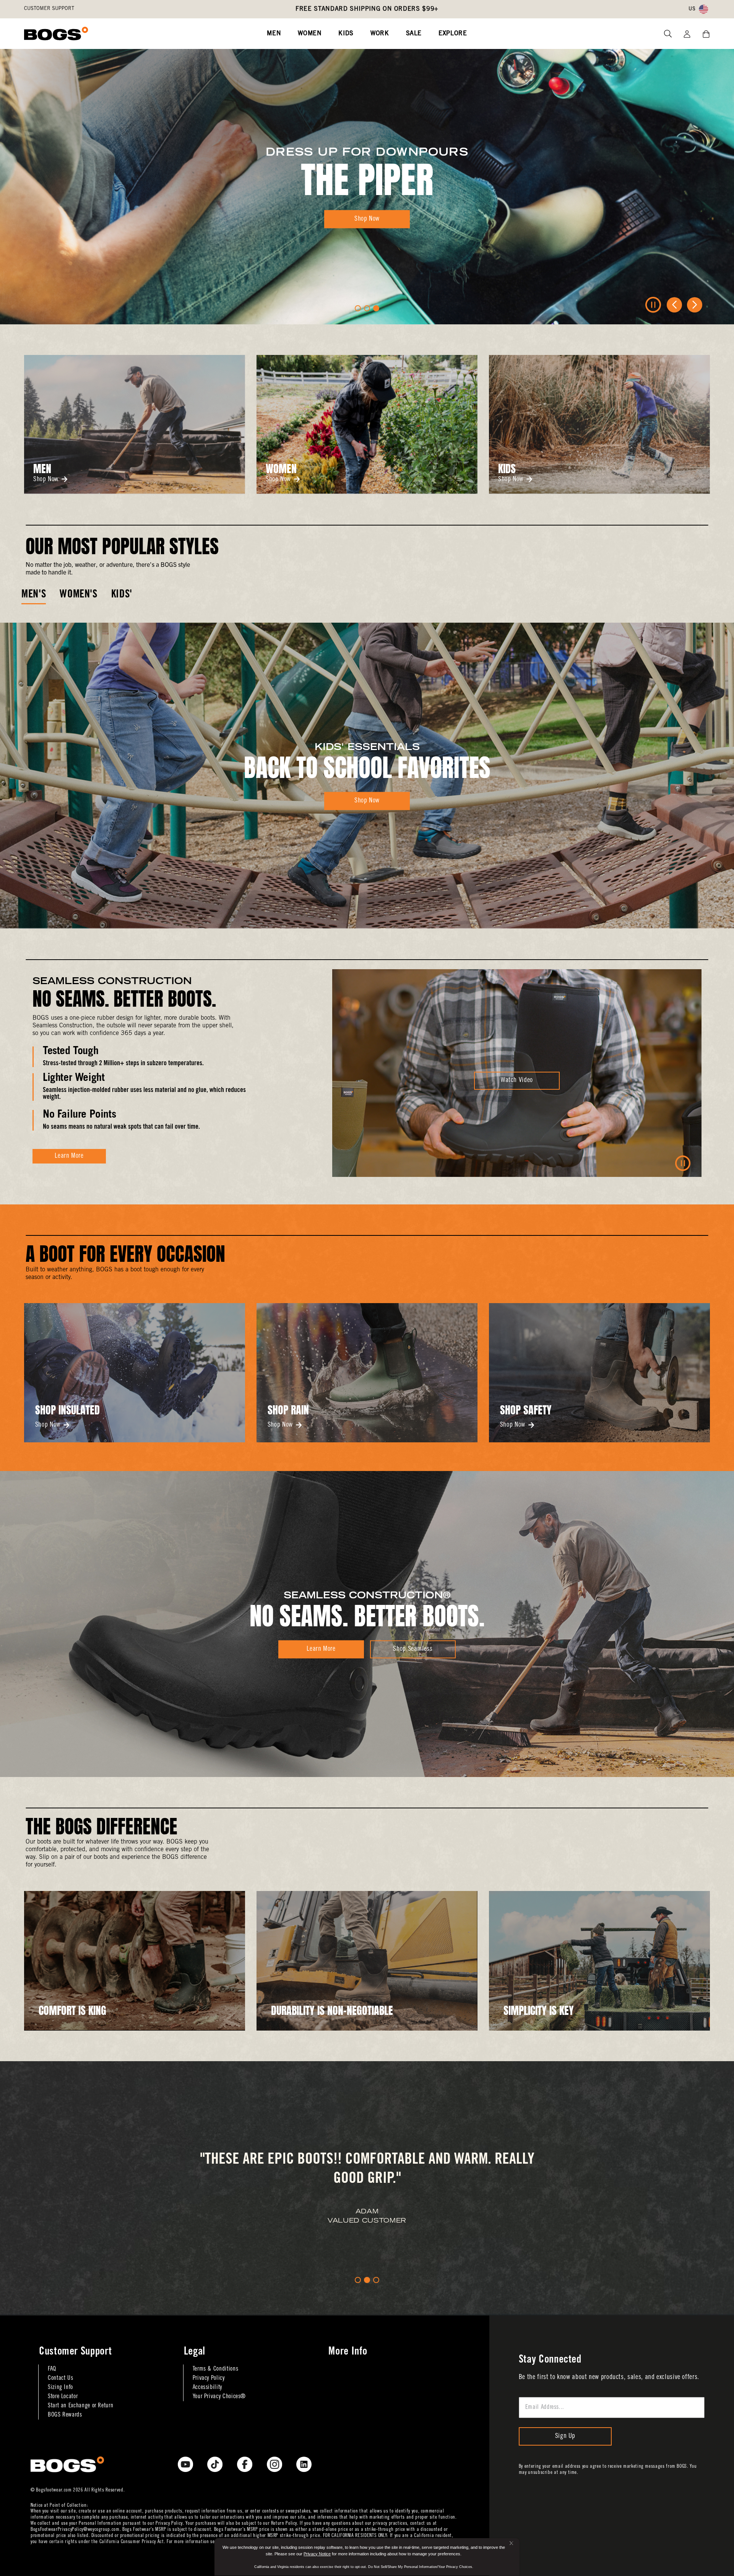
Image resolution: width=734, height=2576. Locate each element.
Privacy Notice (317, 2554)
